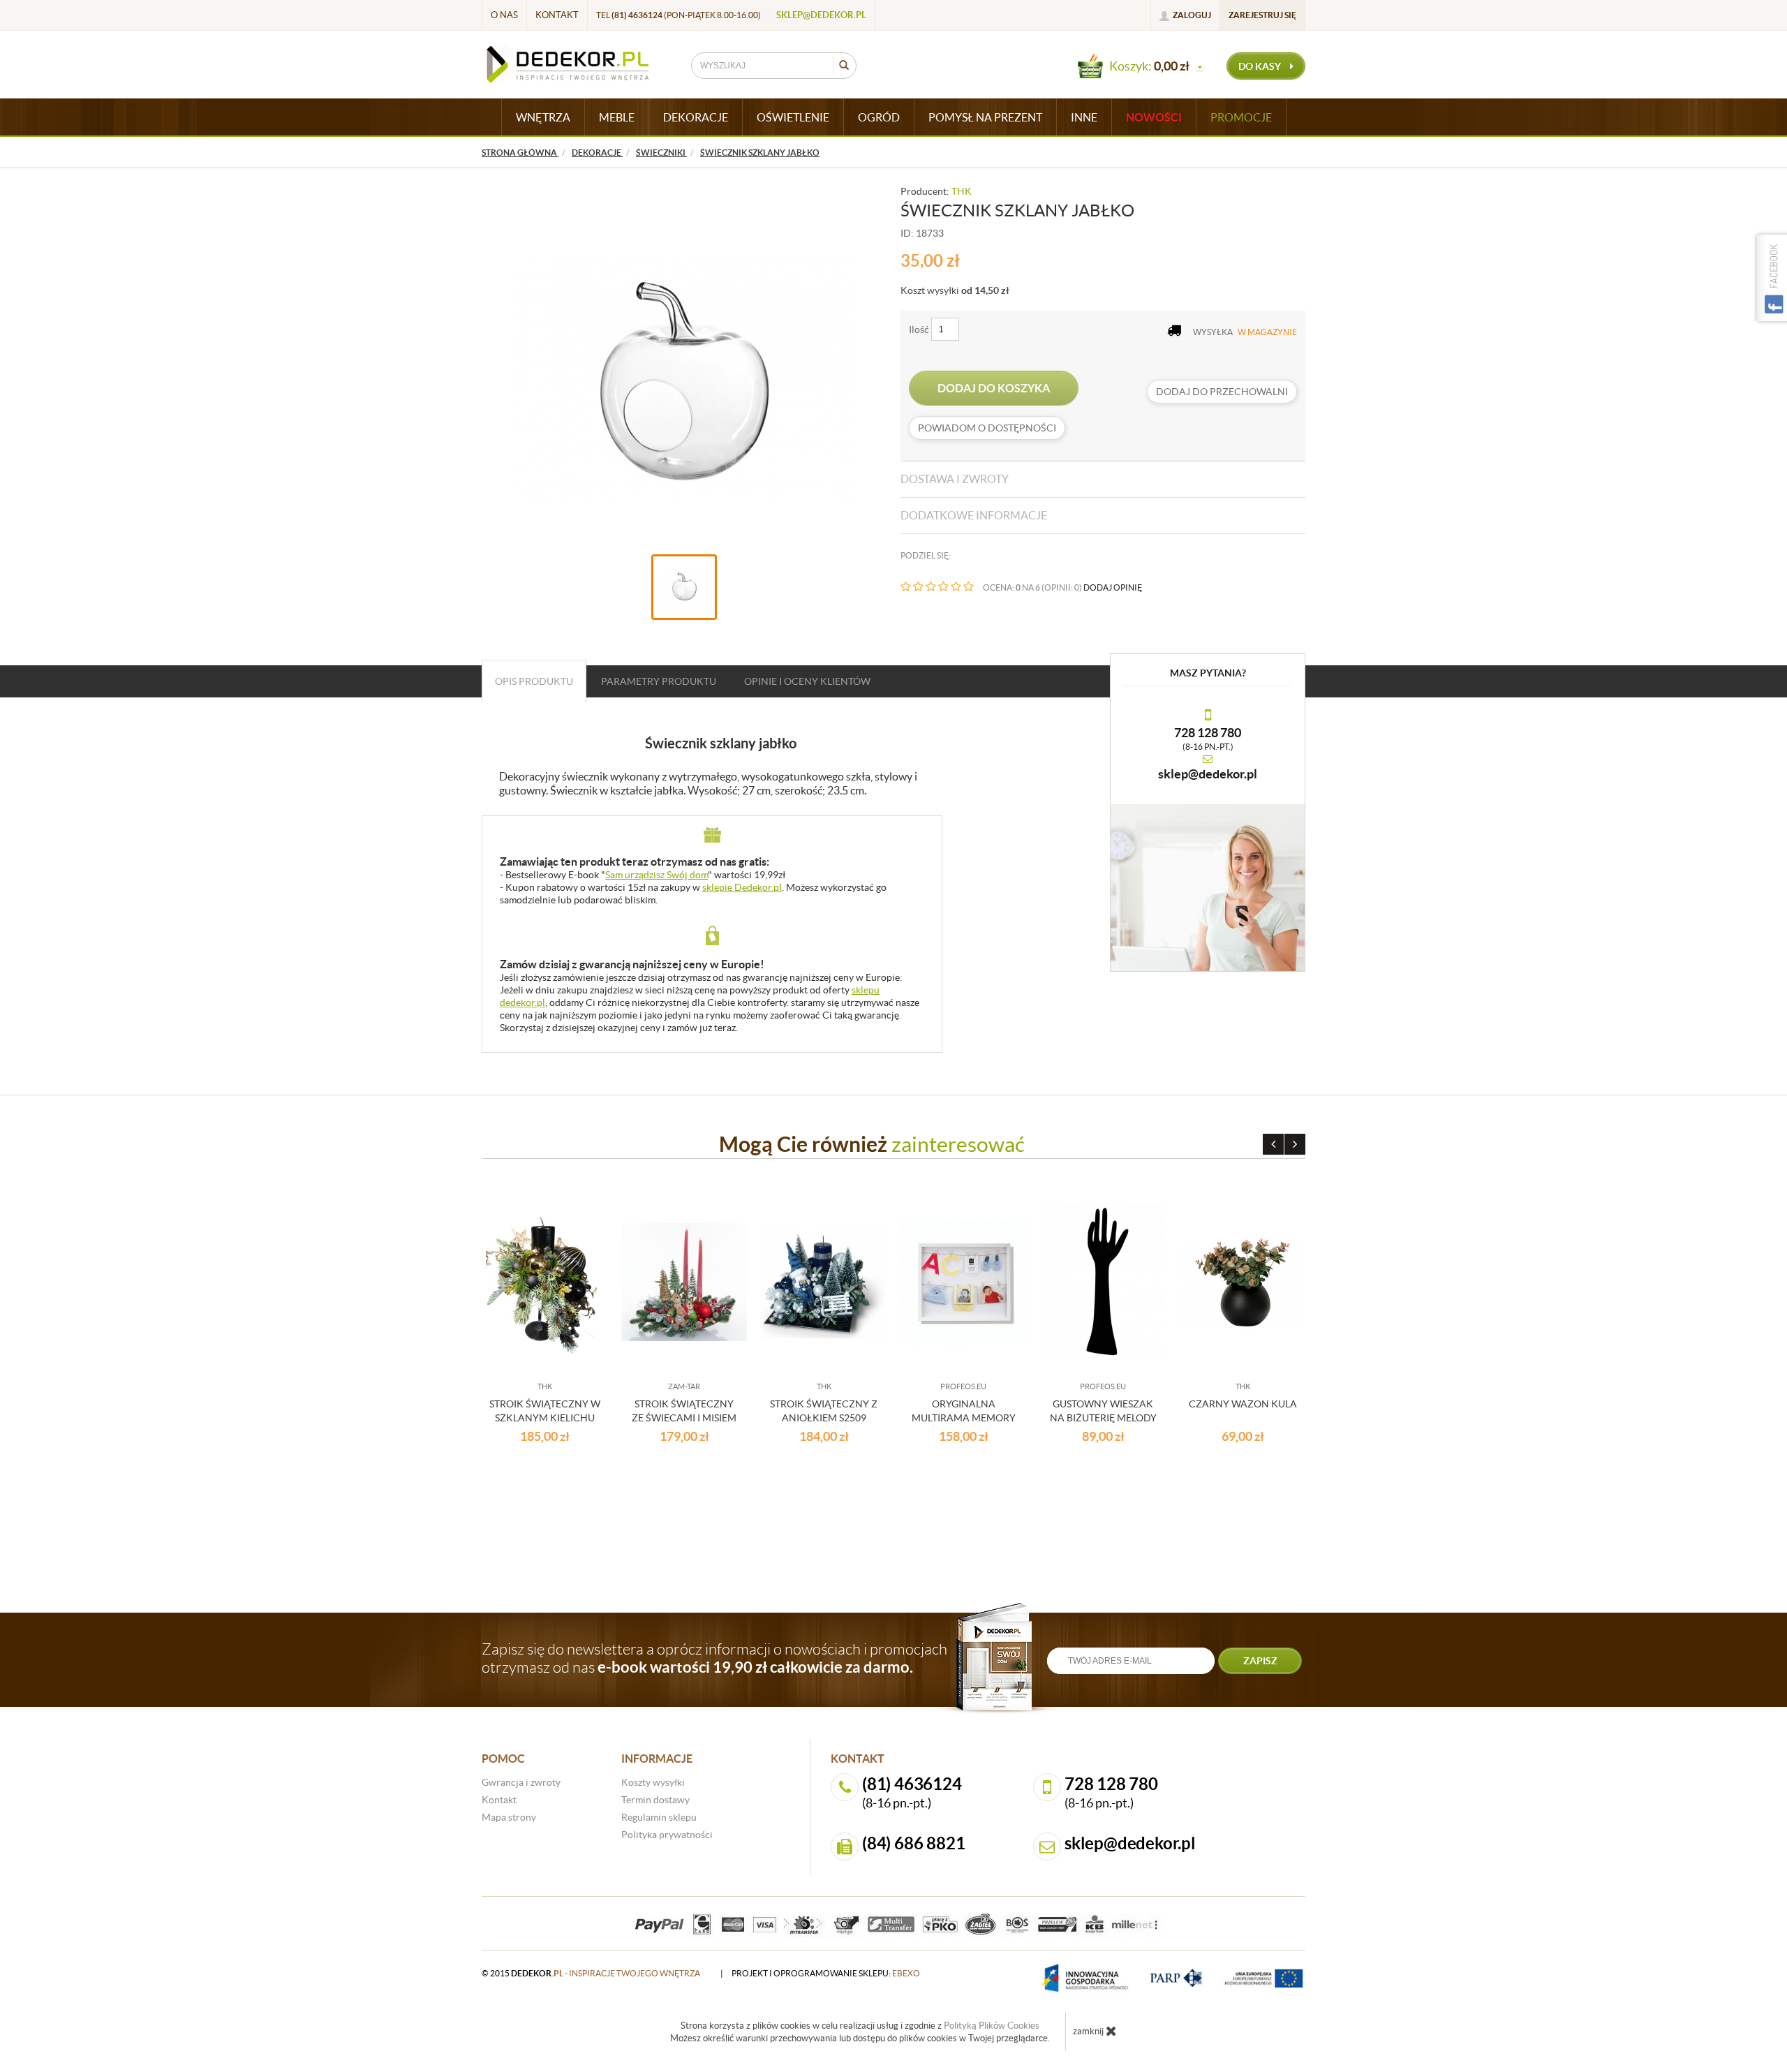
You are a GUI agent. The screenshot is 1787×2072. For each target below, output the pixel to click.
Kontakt (557, 15)
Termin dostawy (655, 1800)
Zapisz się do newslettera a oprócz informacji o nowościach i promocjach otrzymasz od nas (714, 1658)
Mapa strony (509, 1817)
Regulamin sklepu (659, 1817)
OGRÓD (879, 117)
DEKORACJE (696, 117)
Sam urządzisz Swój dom (657, 875)
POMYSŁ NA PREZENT (985, 117)
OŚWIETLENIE (793, 117)
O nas (504, 15)
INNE (1084, 117)
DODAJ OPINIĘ (1113, 587)
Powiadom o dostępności (987, 428)
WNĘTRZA (543, 117)
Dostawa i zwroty (955, 479)
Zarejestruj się (1262, 15)
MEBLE (617, 117)
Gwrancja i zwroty (521, 1782)
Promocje (1241, 117)
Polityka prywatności (667, 1835)
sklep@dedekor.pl (821, 15)
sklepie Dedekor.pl (742, 887)
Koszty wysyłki (653, 1782)
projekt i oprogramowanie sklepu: (826, 1973)
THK (962, 191)
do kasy (1261, 66)
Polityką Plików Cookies (992, 2026)
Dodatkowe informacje (974, 515)
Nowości (1154, 117)
